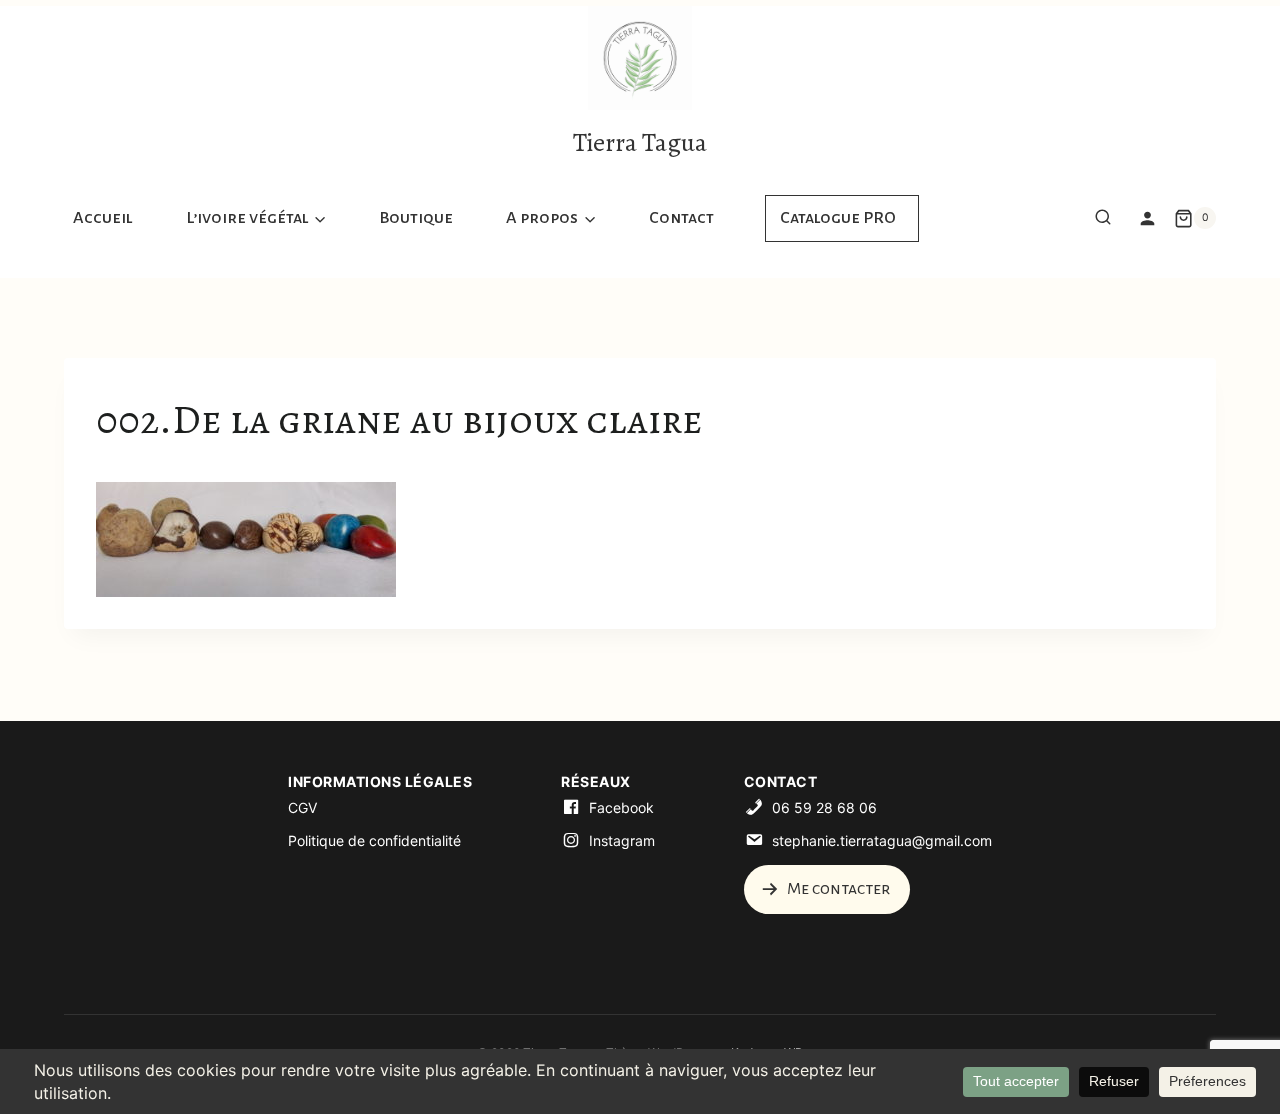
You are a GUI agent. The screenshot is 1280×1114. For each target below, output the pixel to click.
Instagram (622, 840)
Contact (681, 218)
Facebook (621, 807)
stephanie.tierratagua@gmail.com (882, 840)
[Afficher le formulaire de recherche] (1103, 218)
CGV (302, 807)
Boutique (416, 218)
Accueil (103, 218)
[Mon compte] (1147, 218)
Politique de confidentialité (374, 840)
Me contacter (837, 889)
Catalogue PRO (838, 218)
